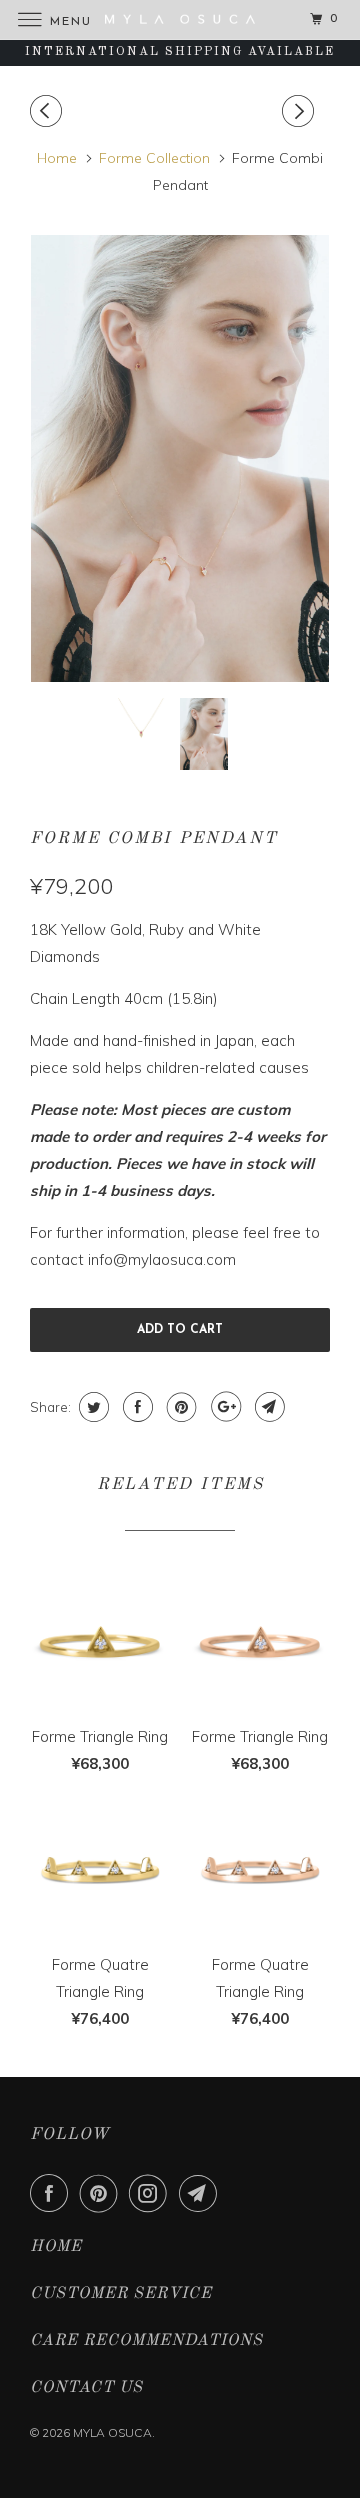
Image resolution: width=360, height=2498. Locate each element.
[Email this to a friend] (267, 1407)
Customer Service (121, 2294)
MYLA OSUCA (112, 2432)
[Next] (301, 111)
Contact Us (86, 2388)
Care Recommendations (146, 2341)
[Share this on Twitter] (91, 1407)
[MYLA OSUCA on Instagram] (152, 2193)
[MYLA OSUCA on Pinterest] (103, 2193)
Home (56, 2247)
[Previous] (49, 111)
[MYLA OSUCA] (180, 19)
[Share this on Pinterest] (179, 1407)
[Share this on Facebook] (135, 1407)
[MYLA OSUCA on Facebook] (53, 2193)
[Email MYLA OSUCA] (202, 2193)
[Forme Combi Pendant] (180, 458)
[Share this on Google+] (223, 1407)
